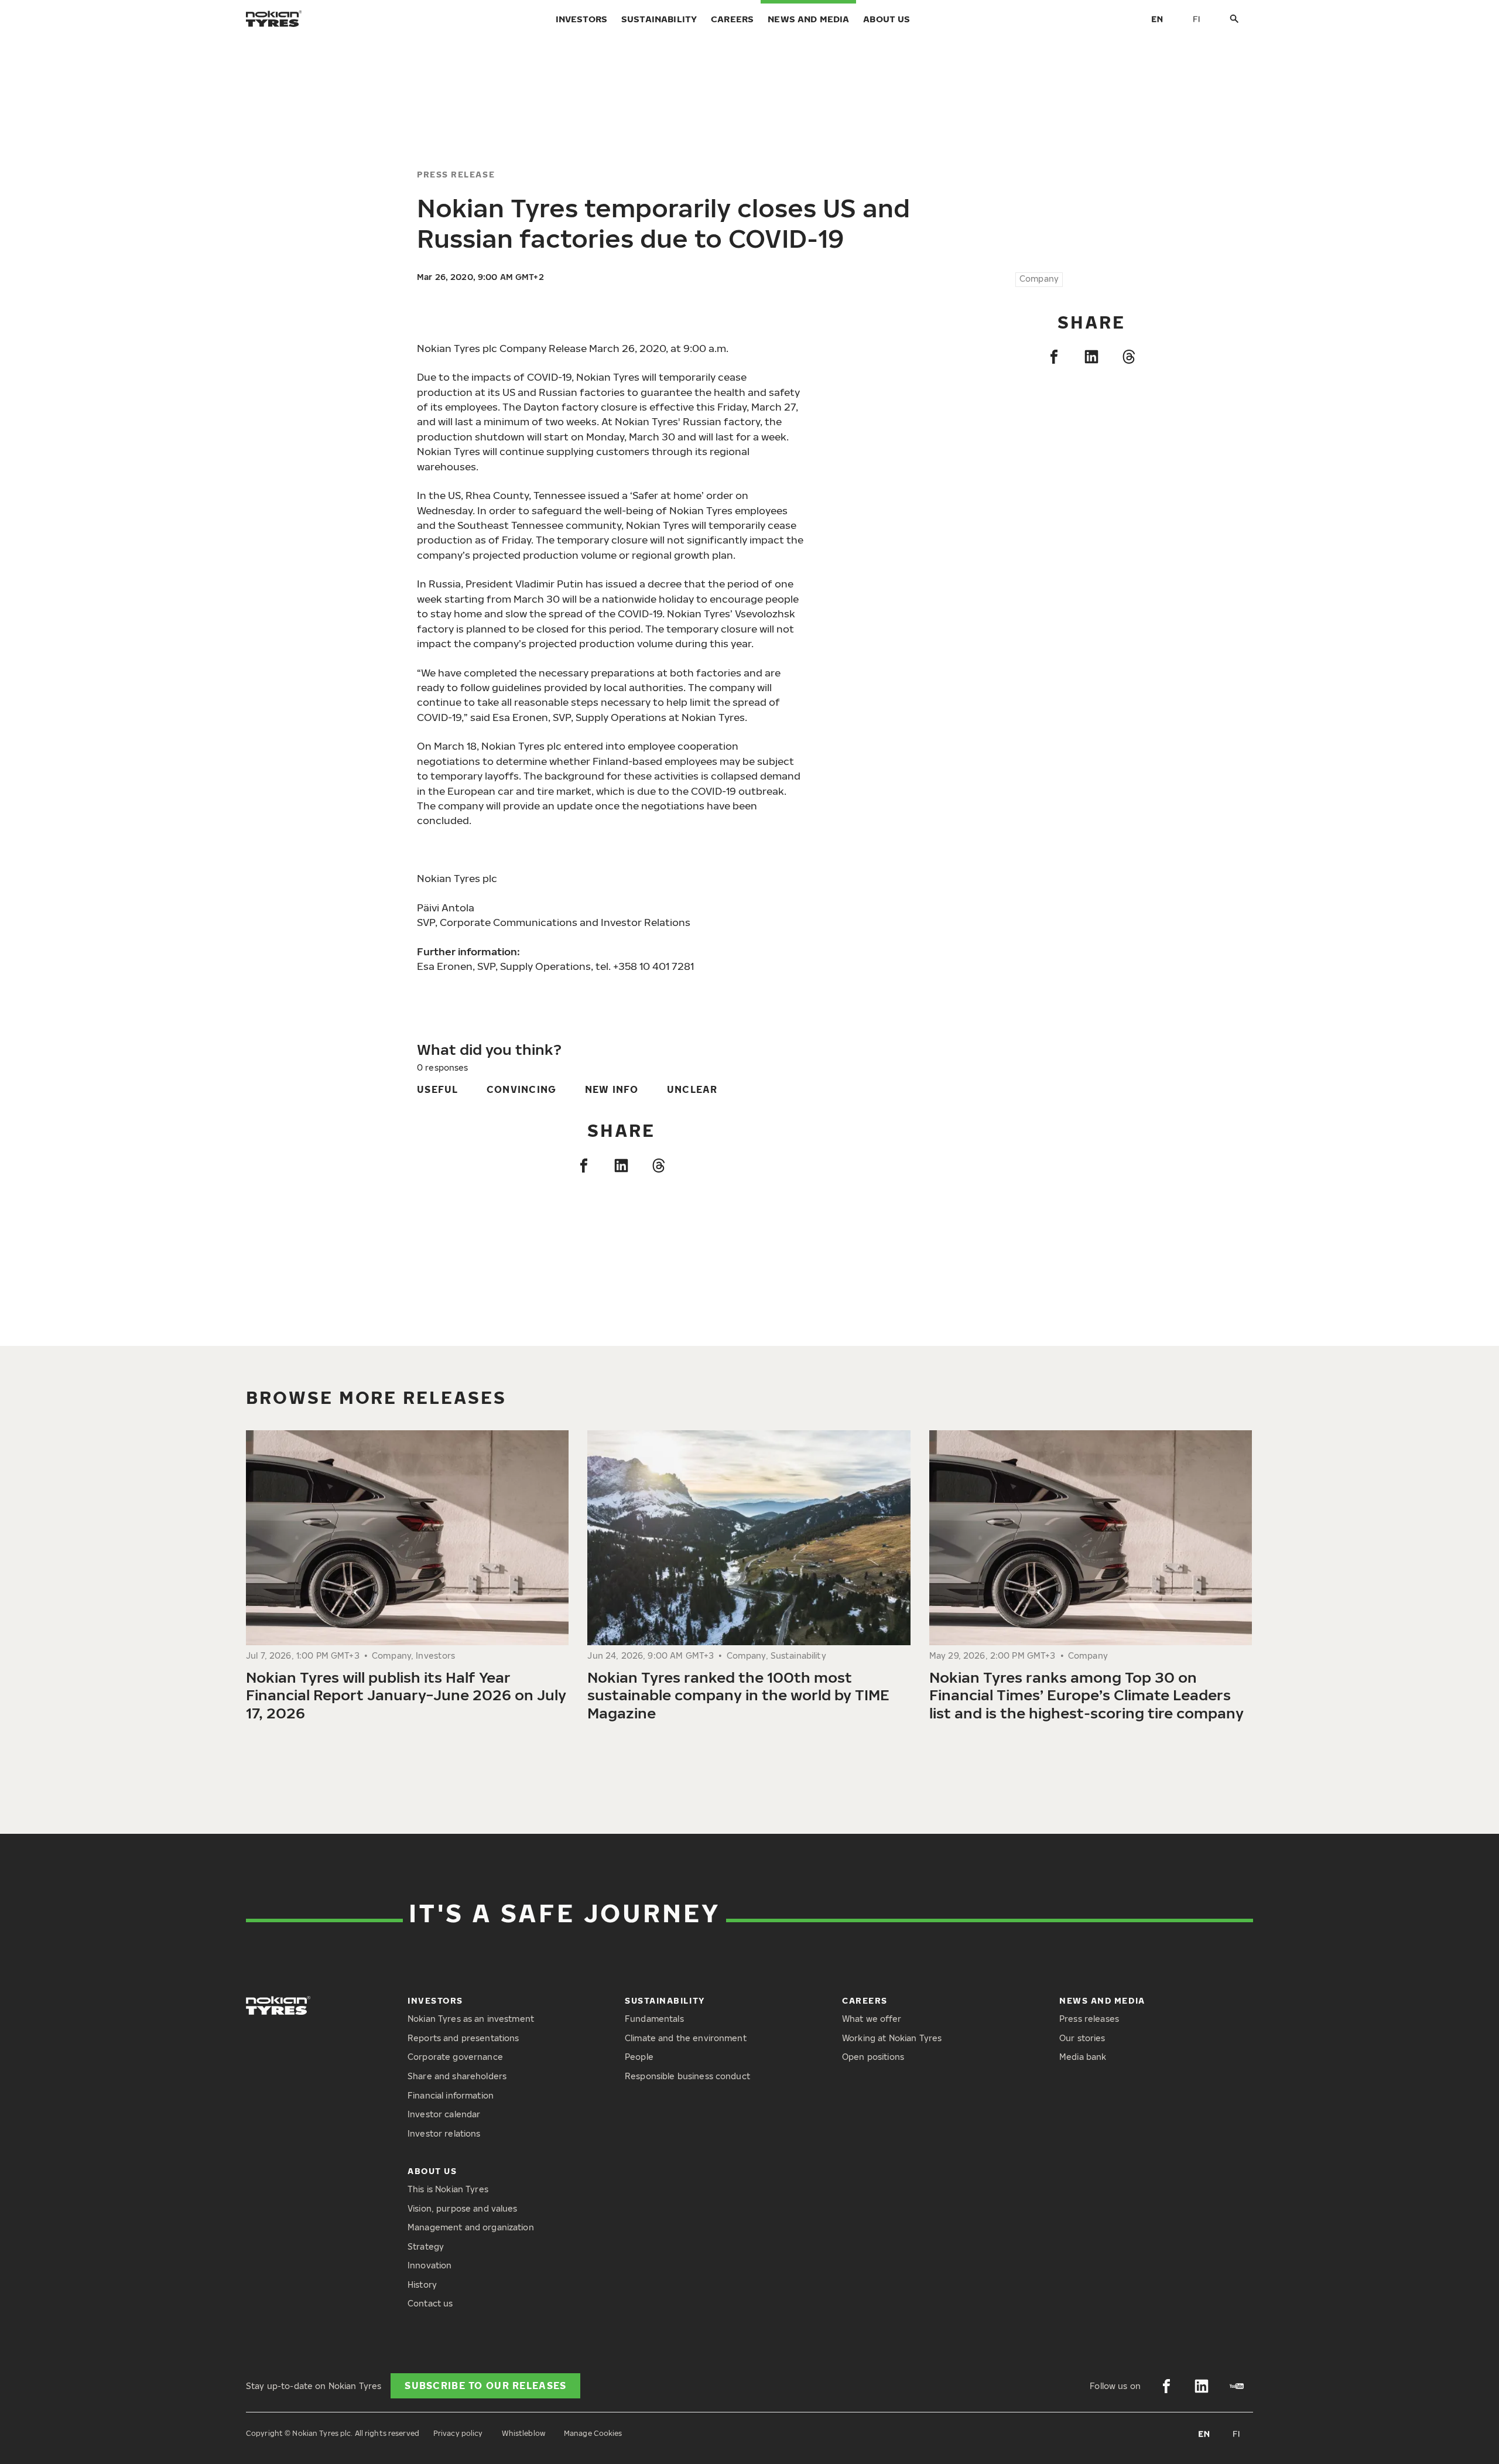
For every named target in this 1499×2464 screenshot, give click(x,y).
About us (887, 19)
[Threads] (1129, 357)
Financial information (451, 2095)
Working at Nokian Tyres (892, 2038)
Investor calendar (444, 2114)
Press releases (1089, 2019)
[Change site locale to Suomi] (1197, 19)
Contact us (430, 2303)
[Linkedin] (1091, 357)
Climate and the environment (686, 2038)
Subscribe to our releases (485, 2386)
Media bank (1083, 2057)
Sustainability (659, 19)
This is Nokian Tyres (448, 2189)
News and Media (808, 19)
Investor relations (444, 2133)
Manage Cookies (593, 2433)
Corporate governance (455, 2057)
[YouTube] (1237, 2386)
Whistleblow (523, 2433)
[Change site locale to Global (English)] (1157, 19)
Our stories (1082, 2038)
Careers (732, 19)
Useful (438, 1089)
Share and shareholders (457, 2076)
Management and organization (471, 2227)
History (422, 2284)
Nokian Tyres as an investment (471, 2019)
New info (612, 1089)
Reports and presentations (463, 2038)
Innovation (429, 2265)
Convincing (522, 1089)
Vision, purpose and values (463, 2208)
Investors (581, 19)
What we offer (872, 2019)
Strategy (426, 2246)
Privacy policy (458, 2433)
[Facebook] (1054, 357)
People (639, 2057)
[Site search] (1234, 19)
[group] (407, 1580)
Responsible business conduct (687, 2076)
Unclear (692, 1089)
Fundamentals (654, 2019)
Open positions (873, 2057)
